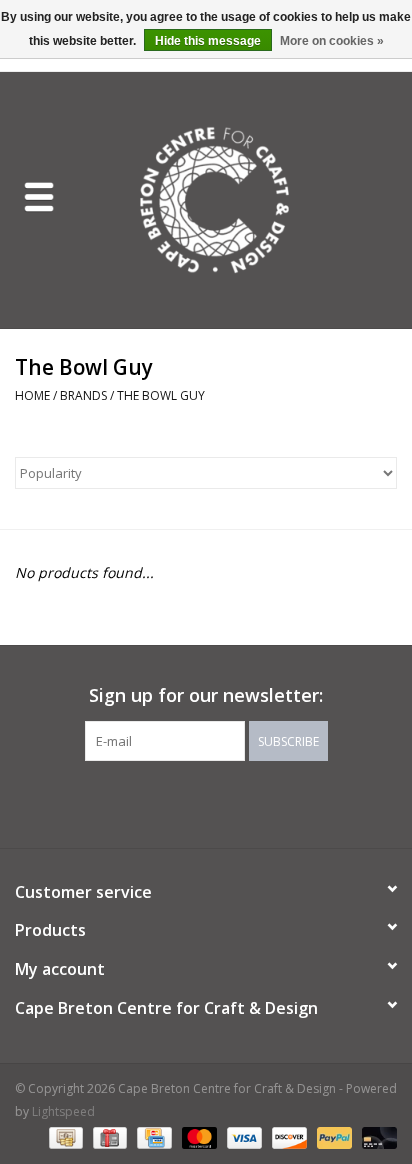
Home (32, 395)
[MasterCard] (197, 1136)
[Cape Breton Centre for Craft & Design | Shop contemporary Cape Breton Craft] (245, 198)
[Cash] (64, 1136)
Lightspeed (63, 1111)
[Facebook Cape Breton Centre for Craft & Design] (152, 802)
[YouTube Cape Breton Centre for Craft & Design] (224, 802)
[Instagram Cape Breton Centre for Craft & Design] (260, 802)
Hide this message (208, 41)
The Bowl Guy (161, 395)
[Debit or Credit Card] (376, 1136)
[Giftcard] (108, 1136)
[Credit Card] (152, 1136)
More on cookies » (332, 41)
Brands (83, 395)
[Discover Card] (287, 1136)
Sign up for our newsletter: (206, 695)
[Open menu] (39, 196)
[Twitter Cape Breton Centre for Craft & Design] (188, 802)
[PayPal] (332, 1136)
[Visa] (242, 1136)
